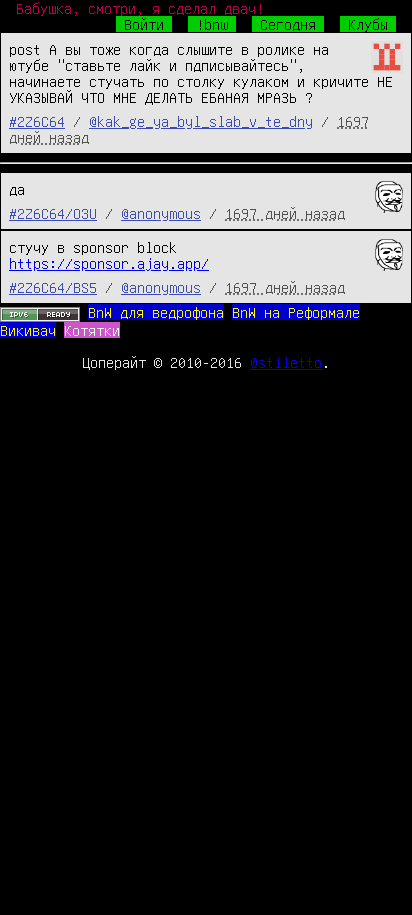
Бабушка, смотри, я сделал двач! (140, 8)
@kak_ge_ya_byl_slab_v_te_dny (201, 121)
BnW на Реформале (296, 312)
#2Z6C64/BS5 (53, 287)
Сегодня (288, 24)
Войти (144, 24)
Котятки (92, 330)
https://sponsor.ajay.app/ (109, 263)
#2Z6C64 (37, 121)
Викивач (28, 330)
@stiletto (286, 362)
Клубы (368, 24)
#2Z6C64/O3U (53, 213)
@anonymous (161, 213)
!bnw (212, 24)
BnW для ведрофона (156, 312)
